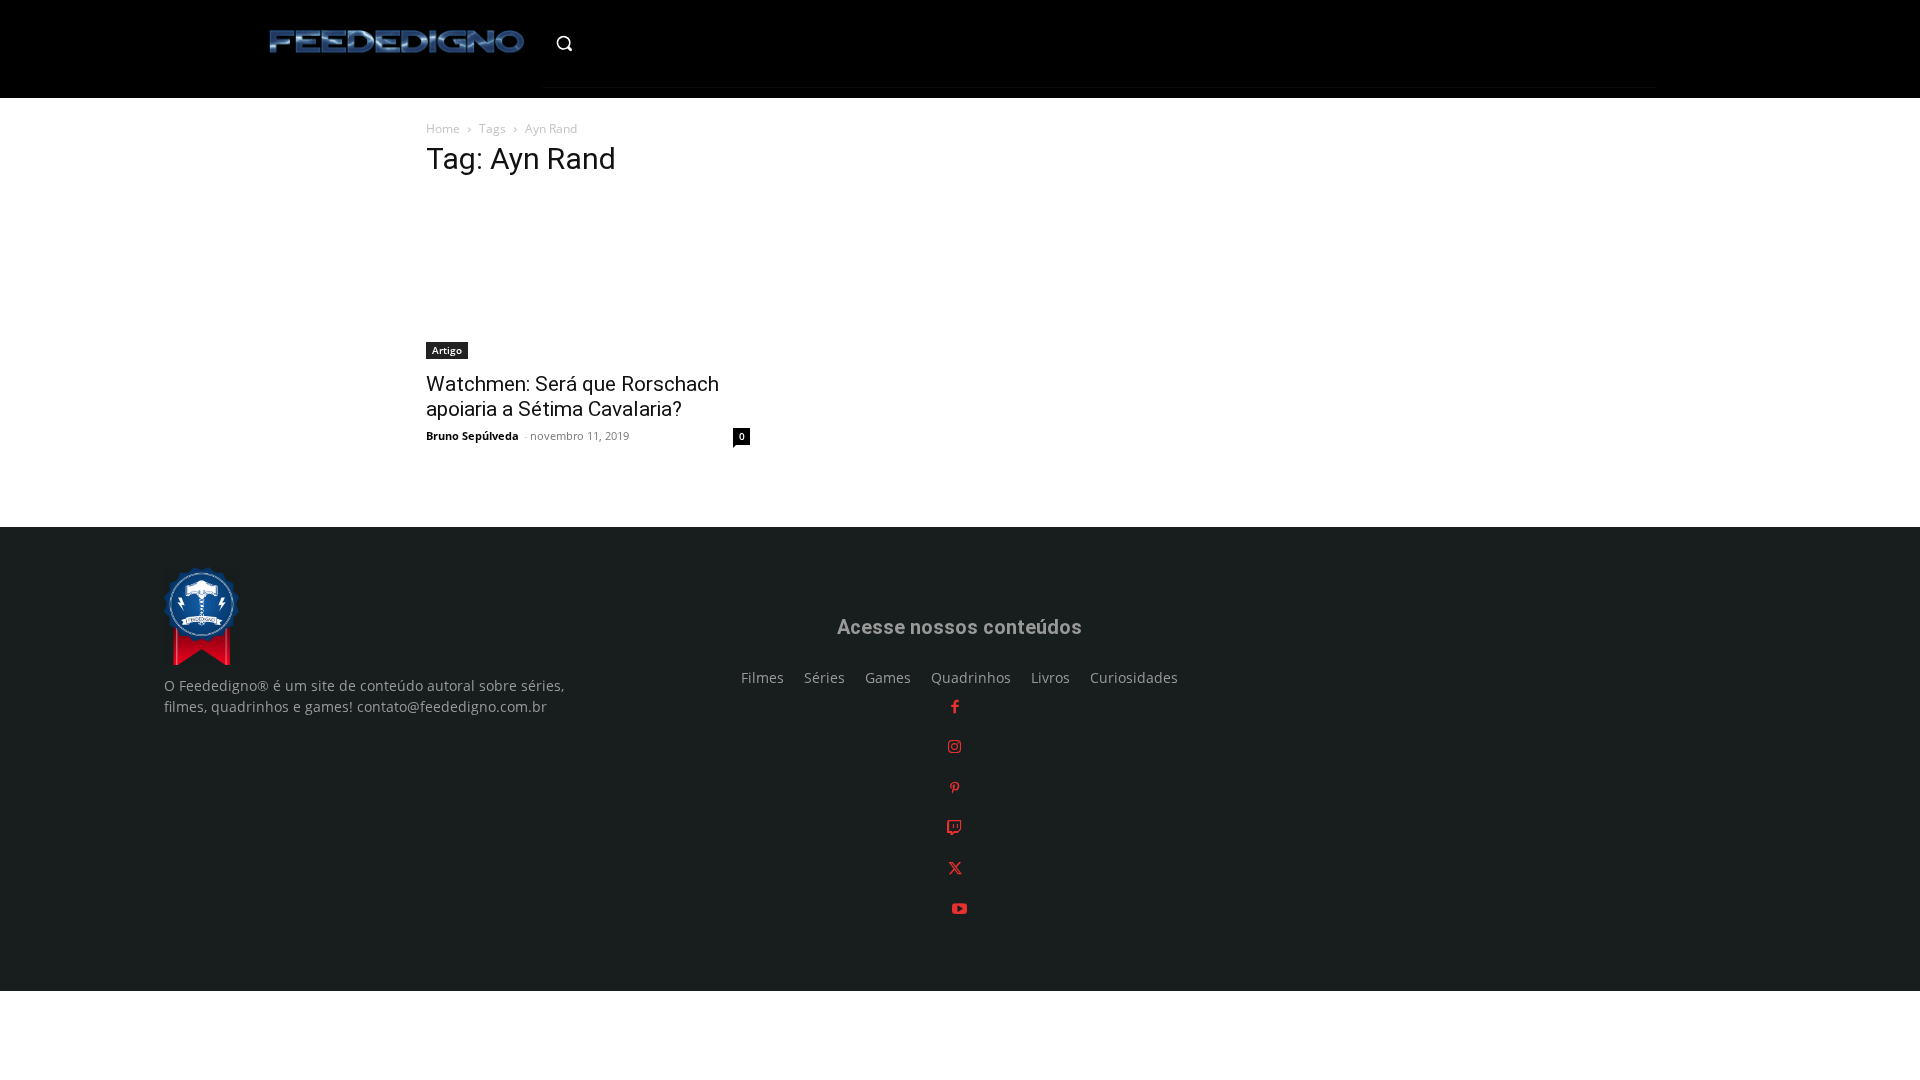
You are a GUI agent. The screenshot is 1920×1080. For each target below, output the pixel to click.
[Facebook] (955, 706)
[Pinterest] (954, 787)
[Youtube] (959, 908)
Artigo (447, 350)
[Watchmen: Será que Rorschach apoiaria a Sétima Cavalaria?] (588, 278)
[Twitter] (955, 868)
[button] (606, 43)
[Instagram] (954, 746)
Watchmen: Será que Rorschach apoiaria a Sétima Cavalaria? (572, 396)
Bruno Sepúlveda (472, 435)
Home (443, 128)
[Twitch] (954, 827)
